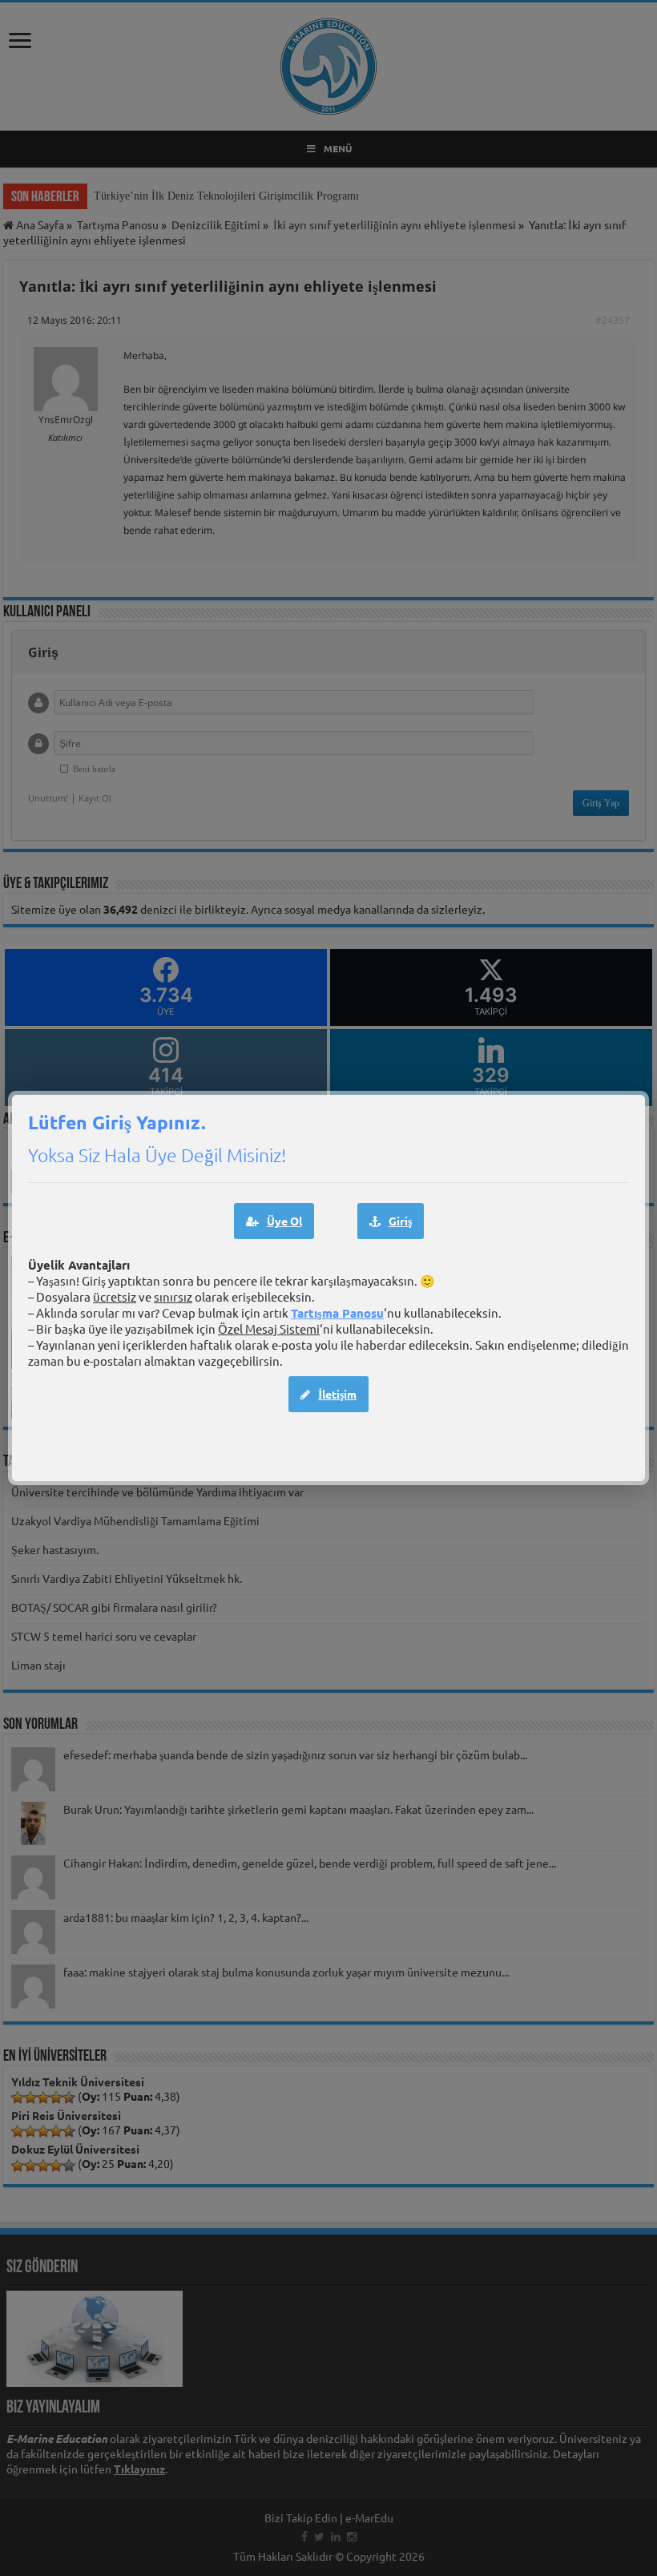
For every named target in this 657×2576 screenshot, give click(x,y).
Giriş (400, 1221)
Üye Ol (284, 1221)
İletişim (337, 1394)
